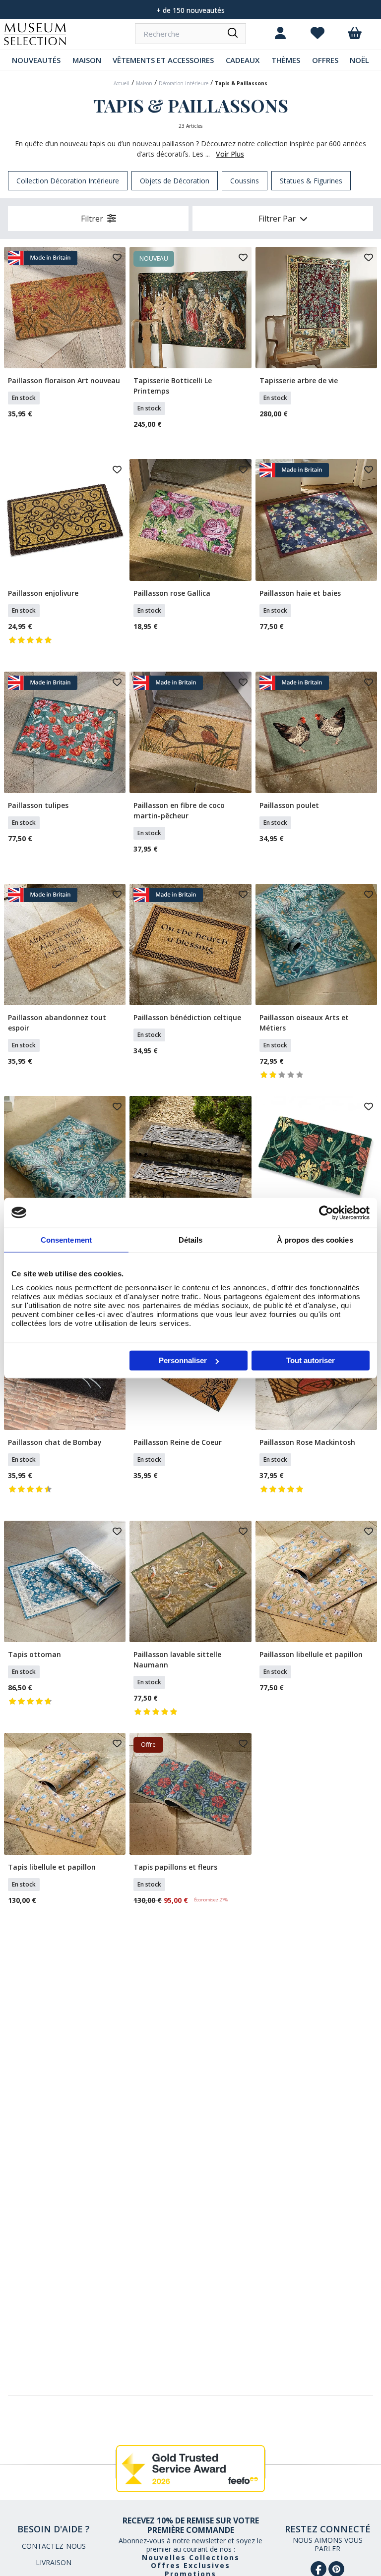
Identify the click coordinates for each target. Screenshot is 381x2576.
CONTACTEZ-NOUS (54, 2546)
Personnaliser (183, 1360)
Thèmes (286, 60)
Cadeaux (243, 60)
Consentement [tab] (66, 1239)
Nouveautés (36, 60)
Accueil (122, 83)
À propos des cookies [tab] (315, 1239)
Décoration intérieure (184, 83)
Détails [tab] (191, 1239)
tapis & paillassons (241, 83)
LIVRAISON (54, 2562)
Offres (325, 60)
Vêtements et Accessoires (163, 60)
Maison (87, 60)
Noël (359, 60)
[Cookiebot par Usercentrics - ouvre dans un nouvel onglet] (326, 1212)
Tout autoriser (311, 1360)
